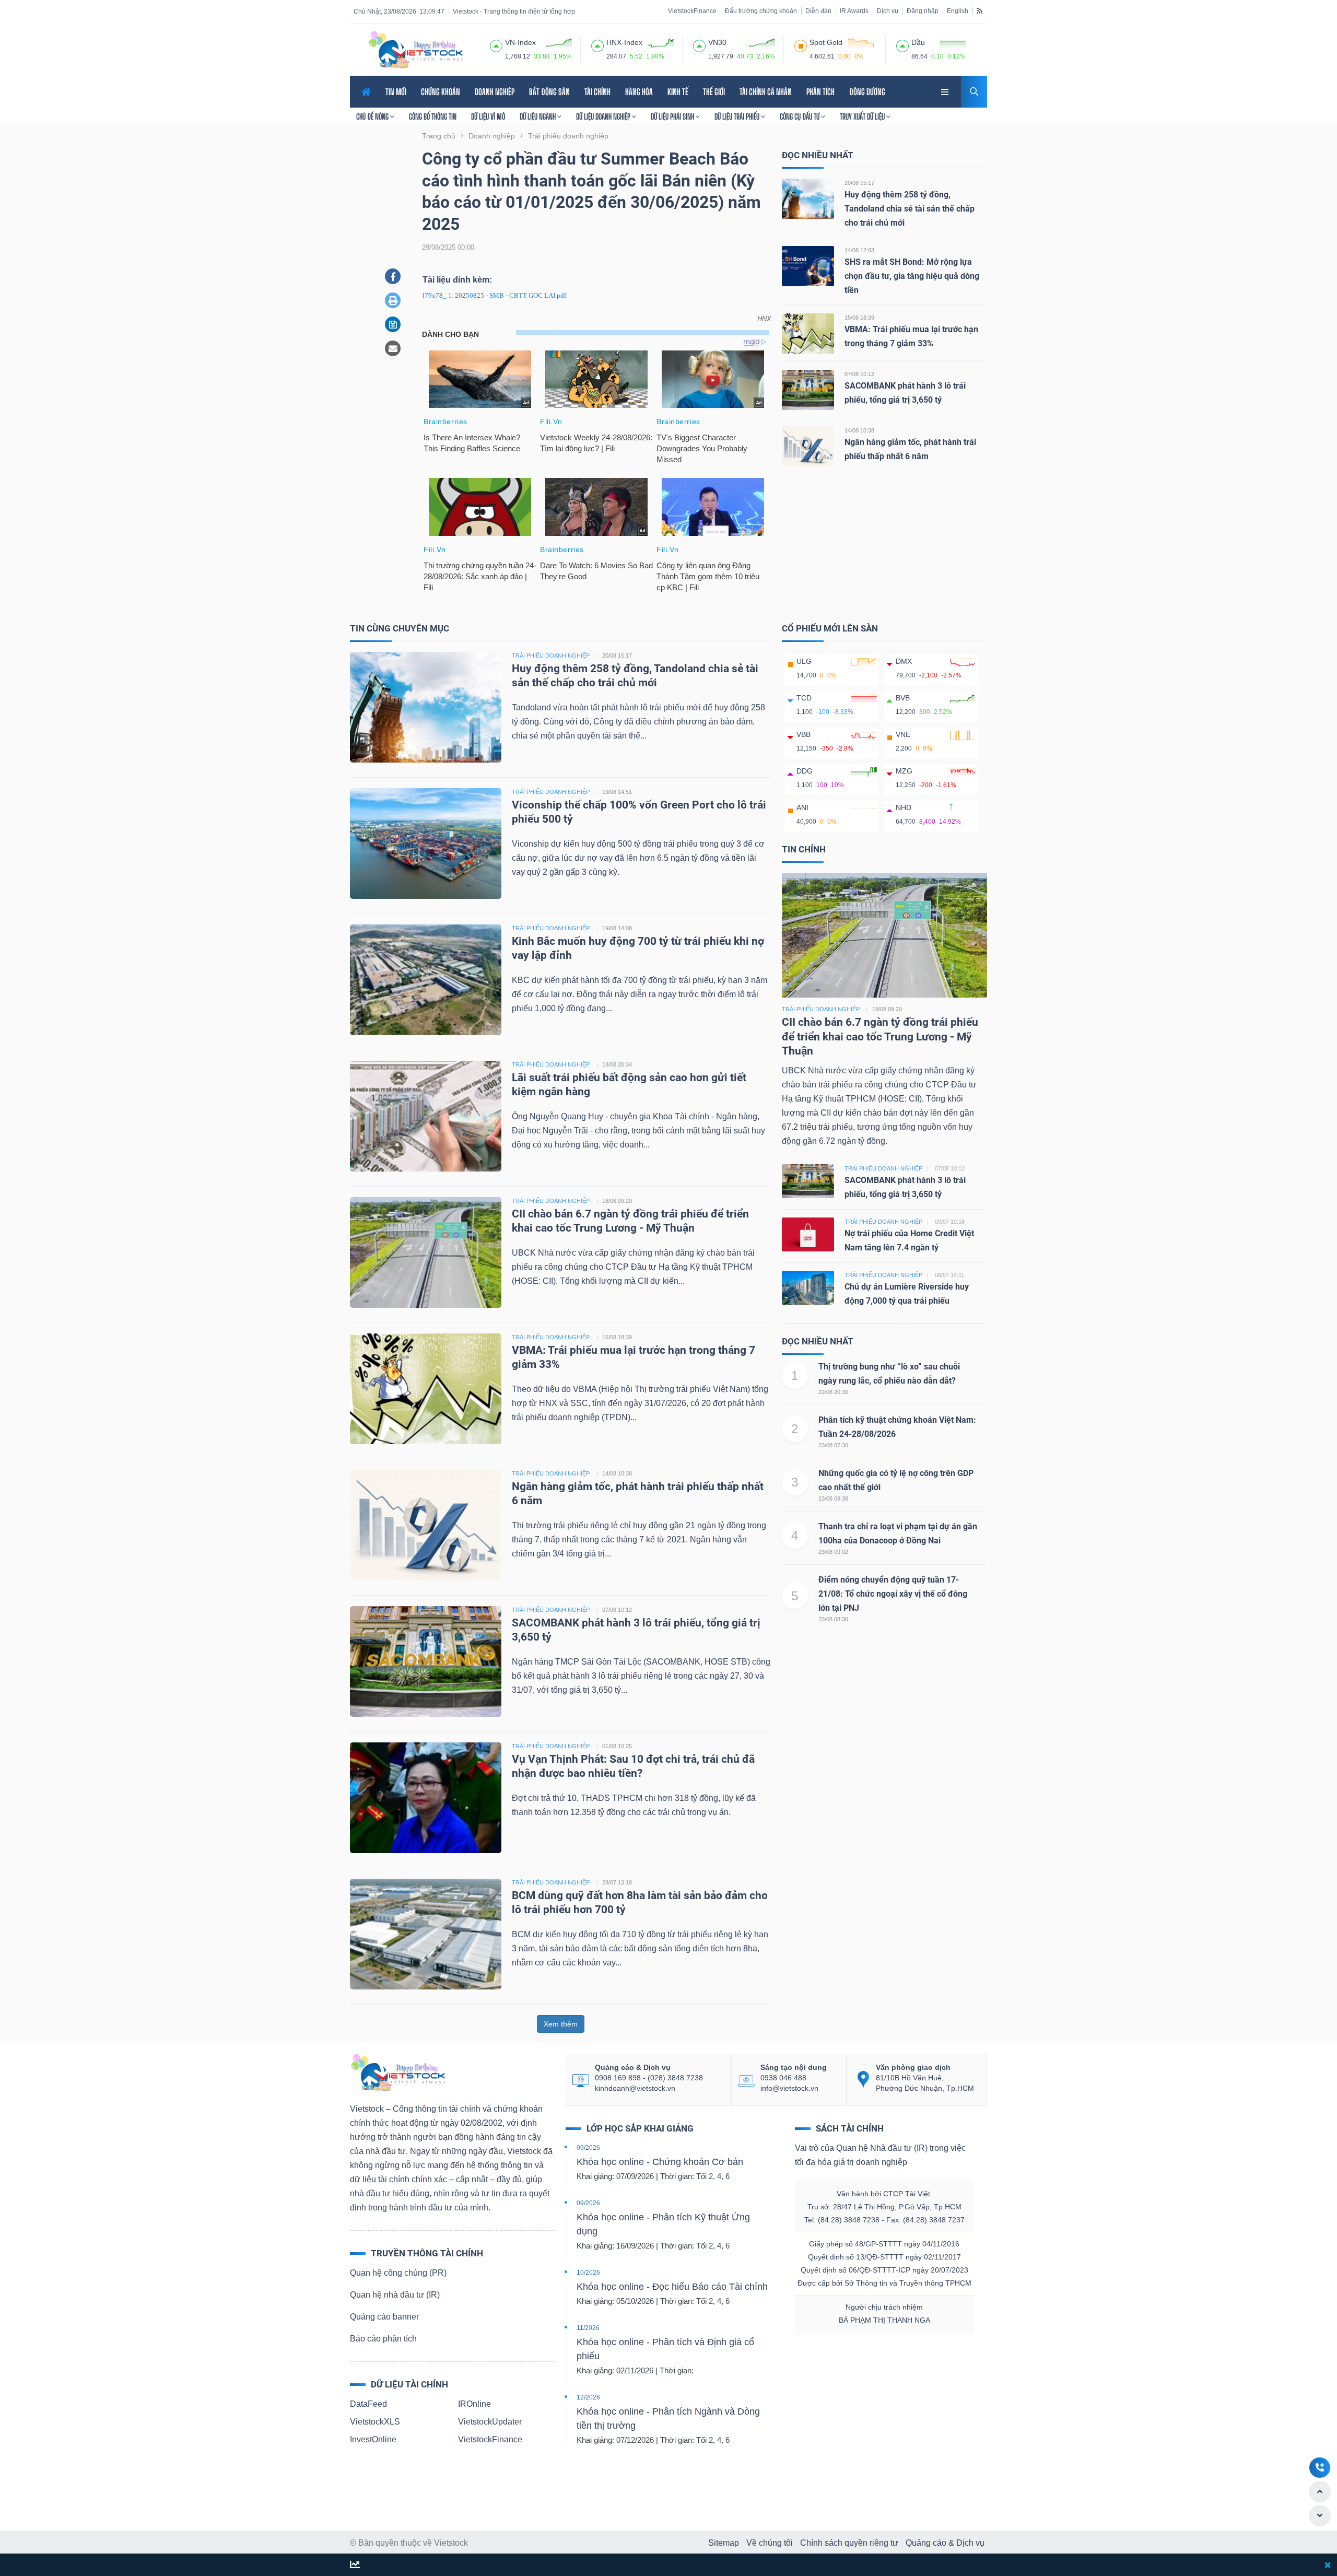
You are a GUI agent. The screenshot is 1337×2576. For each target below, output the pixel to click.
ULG (804, 661)
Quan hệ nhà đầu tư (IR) (395, 2295)
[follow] (355, 2565)
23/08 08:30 (833, 1619)
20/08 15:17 (859, 183)
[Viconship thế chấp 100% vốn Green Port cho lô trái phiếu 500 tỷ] (426, 843)
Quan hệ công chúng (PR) (398, 2273)
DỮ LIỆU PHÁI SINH (673, 116)
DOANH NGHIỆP (495, 92)
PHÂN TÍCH (820, 92)
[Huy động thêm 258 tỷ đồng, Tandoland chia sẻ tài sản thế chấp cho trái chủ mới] (808, 198)
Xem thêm (561, 2024)
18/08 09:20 (617, 1201)
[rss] (980, 10)
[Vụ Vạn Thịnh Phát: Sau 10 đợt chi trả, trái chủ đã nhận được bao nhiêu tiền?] (426, 1797)
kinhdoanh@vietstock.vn (635, 2088)
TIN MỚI (396, 92)
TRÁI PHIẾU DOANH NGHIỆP (551, 655)
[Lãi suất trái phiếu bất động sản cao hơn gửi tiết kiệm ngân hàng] (426, 1115)
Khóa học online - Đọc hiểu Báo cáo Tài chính (672, 2287)
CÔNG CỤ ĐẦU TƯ (800, 116)
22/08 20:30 (833, 1392)
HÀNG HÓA (639, 92)
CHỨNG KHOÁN (441, 92)
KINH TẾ (678, 92)
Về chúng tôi (770, 2543)
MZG (904, 771)
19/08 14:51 (617, 792)
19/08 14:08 (617, 928)
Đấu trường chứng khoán (761, 11)
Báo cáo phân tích (383, 2339)
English (958, 11)
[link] (946, 91)
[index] (496, 44)
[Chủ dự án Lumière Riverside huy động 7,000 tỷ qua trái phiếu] (808, 1287)
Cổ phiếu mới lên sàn (830, 628)
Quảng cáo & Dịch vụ (945, 2543)
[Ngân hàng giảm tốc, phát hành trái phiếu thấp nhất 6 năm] (808, 446)
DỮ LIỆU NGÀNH (538, 116)
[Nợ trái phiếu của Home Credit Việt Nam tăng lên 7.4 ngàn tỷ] (808, 1234)
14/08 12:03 (859, 250)
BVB (903, 698)
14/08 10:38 (859, 430)
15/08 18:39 (859, 318)
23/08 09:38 (833, 1498)
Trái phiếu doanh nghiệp (821, 1009)
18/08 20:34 (617, 1064)
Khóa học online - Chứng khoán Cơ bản (660, 2162)
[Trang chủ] (397, 2072)
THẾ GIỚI (714, 92)
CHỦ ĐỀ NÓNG (373, 116)
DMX (904, 661)
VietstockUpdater (490, 2422)
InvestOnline (373, 2439)
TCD (804, 698)
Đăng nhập (923, 11)
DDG (805, 771)
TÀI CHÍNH (597, 92)
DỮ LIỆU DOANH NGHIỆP (604, 116)
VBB (804, 734)
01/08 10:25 (617, 1746)
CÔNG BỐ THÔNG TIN (433, 116)
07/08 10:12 (859, 374)
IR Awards (854, 11)
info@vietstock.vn (789, 2088)
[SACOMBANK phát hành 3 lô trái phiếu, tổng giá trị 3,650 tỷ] (808, 389)
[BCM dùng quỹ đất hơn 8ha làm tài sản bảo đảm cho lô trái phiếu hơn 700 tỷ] (426, 1933)
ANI (802, 807)
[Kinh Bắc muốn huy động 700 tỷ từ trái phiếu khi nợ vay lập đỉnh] (426, 979)
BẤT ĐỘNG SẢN (549, 92)
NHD (904, 807)
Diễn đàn (818, 11)
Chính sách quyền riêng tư (849, 2543)
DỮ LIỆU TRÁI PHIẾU (738, 116)
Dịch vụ (888, 11)
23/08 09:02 (833, 1552)
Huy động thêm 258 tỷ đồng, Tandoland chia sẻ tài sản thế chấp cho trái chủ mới (910, 209)
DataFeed (368, 2404)
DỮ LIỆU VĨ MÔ (488, 116)
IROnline (474, 2404)
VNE (903, 734)
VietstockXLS (375, 2422)
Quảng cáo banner (384, 2317)
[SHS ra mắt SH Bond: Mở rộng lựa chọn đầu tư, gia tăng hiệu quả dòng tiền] (808, 266)
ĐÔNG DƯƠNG (867, 92)
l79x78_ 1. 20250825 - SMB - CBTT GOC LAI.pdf (494, 295)
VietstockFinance (692, 11)
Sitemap (724, 2543)
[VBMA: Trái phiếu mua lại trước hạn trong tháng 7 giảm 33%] (808, 333)
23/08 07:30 (833, 1445)
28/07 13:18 (617, 1882)
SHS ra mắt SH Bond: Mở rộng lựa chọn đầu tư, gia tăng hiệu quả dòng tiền (912, 276)
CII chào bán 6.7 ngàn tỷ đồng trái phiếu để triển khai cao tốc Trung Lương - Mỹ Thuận (880, 1037)
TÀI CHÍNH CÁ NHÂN (766, 92)
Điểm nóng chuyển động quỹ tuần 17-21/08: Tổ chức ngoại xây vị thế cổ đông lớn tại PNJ (893, 1594)
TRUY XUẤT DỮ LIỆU (863, 116)
